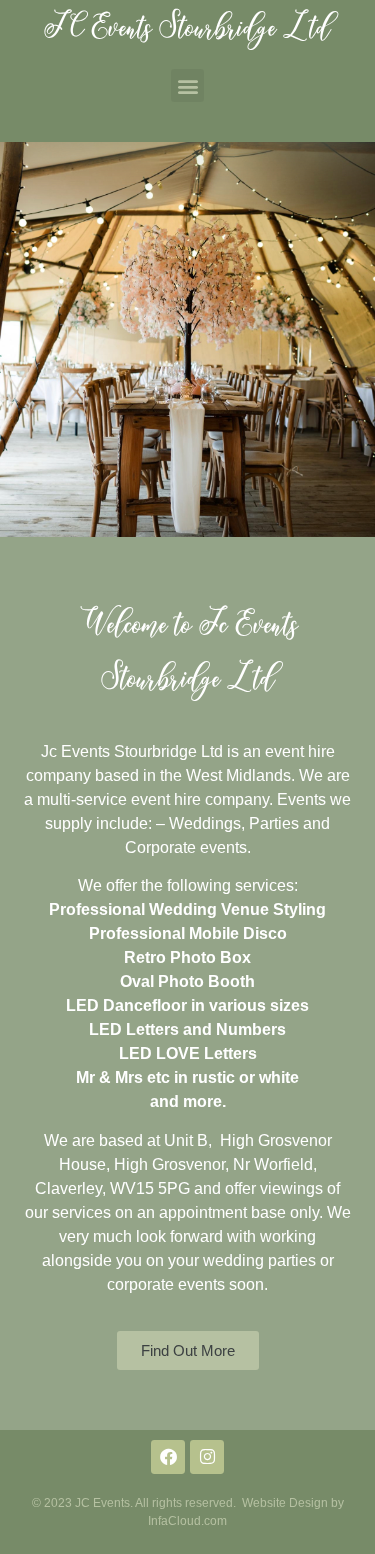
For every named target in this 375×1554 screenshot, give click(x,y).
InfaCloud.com (187, 1521)
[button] (187, 85)
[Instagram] (207, 1457)
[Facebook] (168, 1457)
